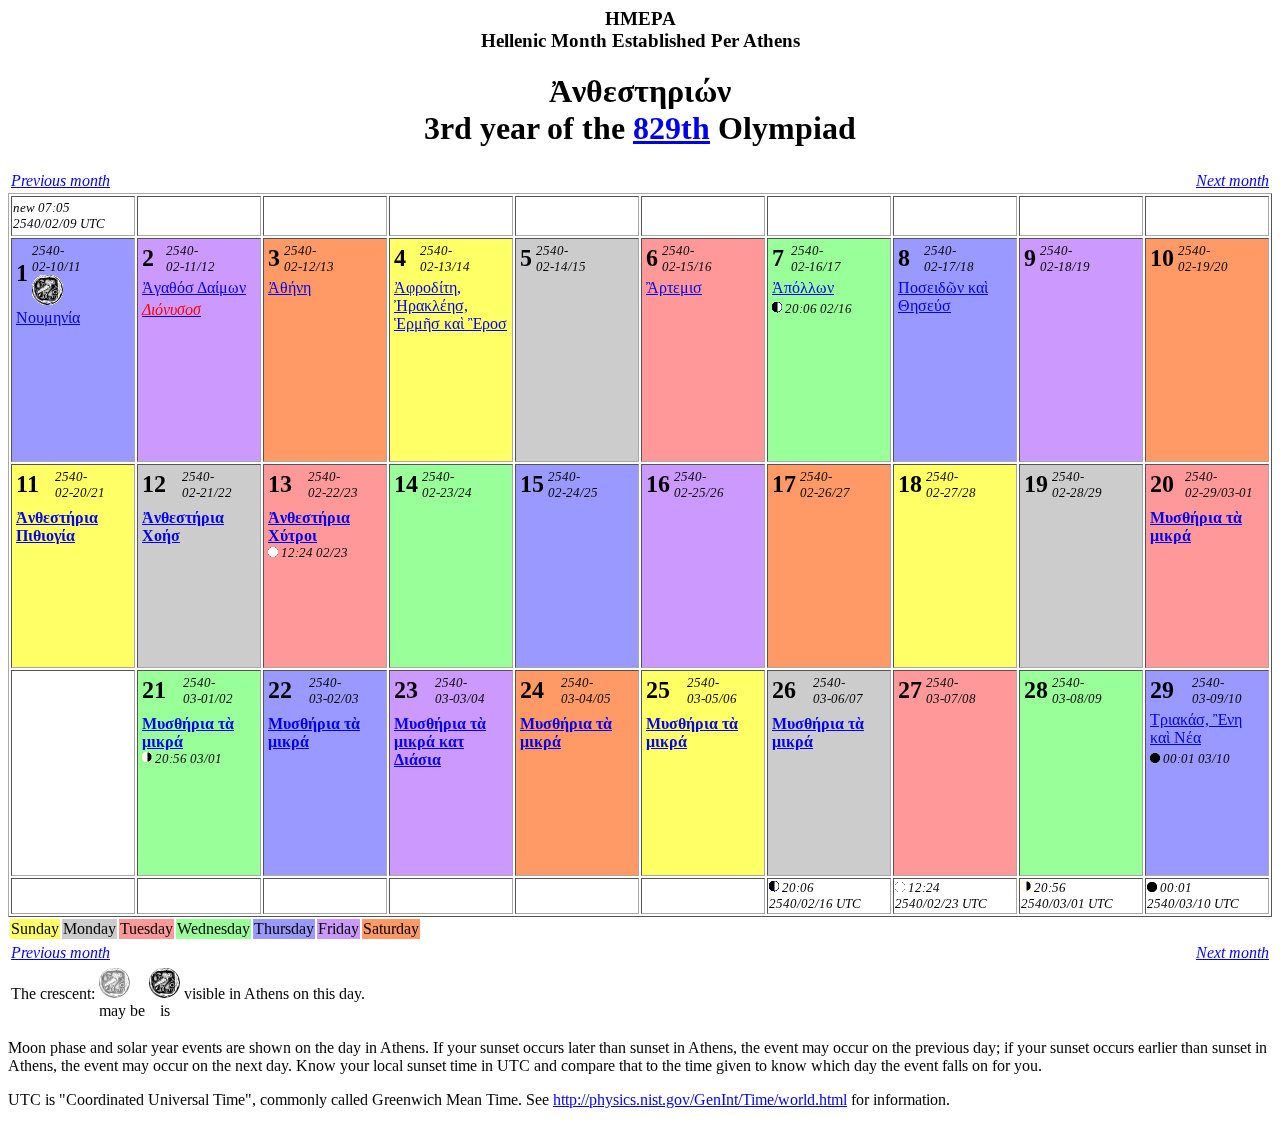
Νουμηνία (48, 317)
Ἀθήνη (289, 287)
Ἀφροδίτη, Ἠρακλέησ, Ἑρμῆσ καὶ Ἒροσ (450, 305)
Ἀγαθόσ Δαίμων (194, 287)
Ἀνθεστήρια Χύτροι (309, 526)
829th (671, 128)
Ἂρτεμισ (674, 287)
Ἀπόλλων (803, 287)
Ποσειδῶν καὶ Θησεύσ (943, 296)
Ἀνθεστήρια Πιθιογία (57, 526)
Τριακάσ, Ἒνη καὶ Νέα (1196, 728)
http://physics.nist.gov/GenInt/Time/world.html (700, 1099)
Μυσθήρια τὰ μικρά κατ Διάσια (440, 741)
